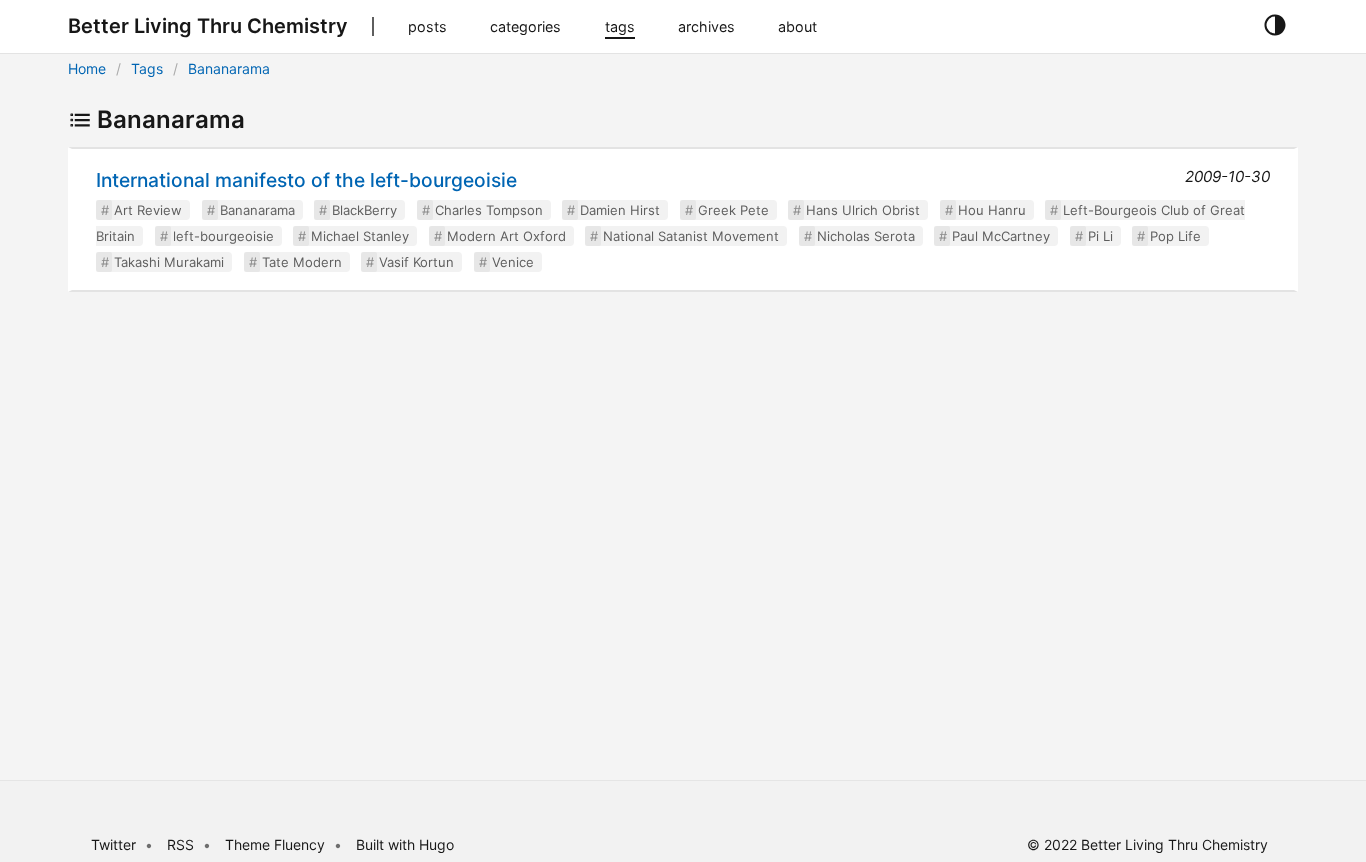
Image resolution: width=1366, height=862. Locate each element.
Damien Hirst (620, 210)
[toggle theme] (1274, 26)
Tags (147, 68)
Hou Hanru (992, 210)
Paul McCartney (1001, 236)
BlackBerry (364, 210)
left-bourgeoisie (223, 236)
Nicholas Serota (866, 236)
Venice (513, 262)
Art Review (148, 210)
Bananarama (229, 68)
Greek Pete (733, 210)
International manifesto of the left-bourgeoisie (306, 180)
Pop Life (1175, 236)
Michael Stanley (360, 236)
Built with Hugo (405, 844)
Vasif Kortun (416, 262)
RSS (180, 844)
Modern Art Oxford (506, 236)
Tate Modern (302, 262)
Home (87, 68)
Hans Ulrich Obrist (863, 210)
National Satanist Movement (691, 236)
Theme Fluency (277, 844)
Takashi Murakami (169, 262)
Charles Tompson (489, 210)
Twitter (113, 844)
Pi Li (1100, 236)
